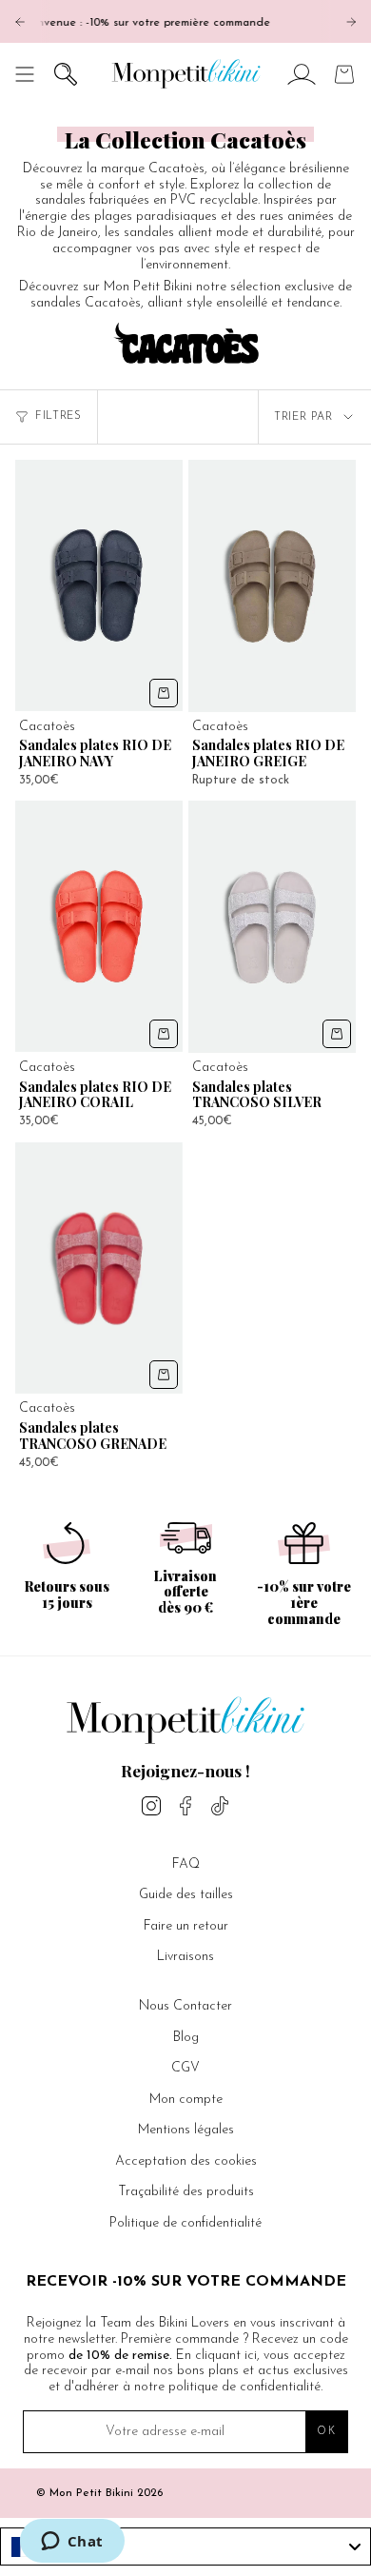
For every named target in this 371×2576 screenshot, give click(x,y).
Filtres (59, 416)
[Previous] (20, 22)
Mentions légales (186, 2130)
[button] (66, 74)
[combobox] (185, 2546)
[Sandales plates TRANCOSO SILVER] (272, 927)
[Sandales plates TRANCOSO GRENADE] (99, 1268)
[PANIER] (344, 74)
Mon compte (186, 2100)
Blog (186, 2038)
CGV (185, 2068)
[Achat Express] (164, 693)
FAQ (186, 1864)
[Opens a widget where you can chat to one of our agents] (72, 2543)
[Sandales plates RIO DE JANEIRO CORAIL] (99, 926)
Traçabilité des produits (186, 2192)
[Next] (351, 22)
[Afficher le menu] (25, 74)
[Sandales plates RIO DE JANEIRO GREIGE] (272, 586)
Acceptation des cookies (186, 2161)
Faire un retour (186, 1926)
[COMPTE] (302, 74)
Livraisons (185, 1957)
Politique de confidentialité (185, 2223)
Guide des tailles (186, 1895)
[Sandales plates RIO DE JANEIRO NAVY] (99, 585)
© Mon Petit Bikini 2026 (99, 2493)
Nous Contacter (185, 2006)
